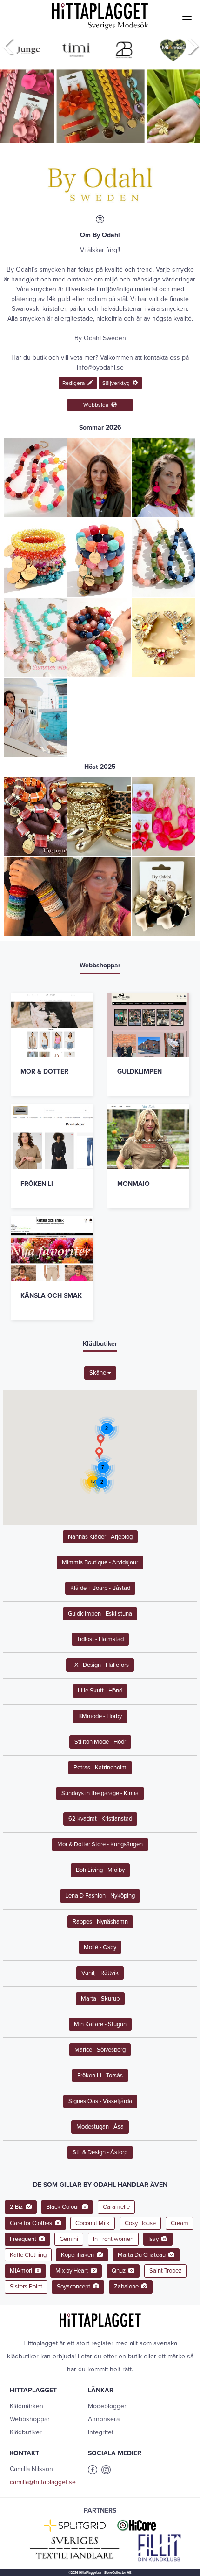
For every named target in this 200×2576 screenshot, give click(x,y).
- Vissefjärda (100, 2101)
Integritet (101, 2432)
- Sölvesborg (100, 2050)
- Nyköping (100, 1896)
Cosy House (140, 2223)
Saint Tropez (165, 2271)
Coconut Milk (93, 2223)
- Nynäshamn (100, 1922)
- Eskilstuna (100, 1614)
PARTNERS (100, 2511)
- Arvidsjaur (100, 1562)
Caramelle (116, 2207)
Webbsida (97, 405)
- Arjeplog (100, 1537)
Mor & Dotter (44, 1072)
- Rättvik (100, 1973)
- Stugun (100, 2024)
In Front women (113, 2239)
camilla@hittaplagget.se (43, 2482)
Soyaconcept (75, 2287)
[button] (99, 1453)
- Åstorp (100, 2152)
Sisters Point (26, 2287)
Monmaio (133, 1184)
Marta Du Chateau (143, 2255)
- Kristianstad (100, 1819)
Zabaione (128, 2287)
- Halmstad (100, 1639)
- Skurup (100, 1999)
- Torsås (100, 2076)
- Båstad (100, 1588)
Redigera (75, 383)
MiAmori (22, 2271)
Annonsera (104, 2419)
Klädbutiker (26, 2432)
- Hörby (100, 1716)
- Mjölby (100, 1870)
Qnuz (120, 2271)
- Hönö (100, 1691)
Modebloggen (108, 2406)
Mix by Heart (73, 2271)
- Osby (100, 1947)
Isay (155, 2239)
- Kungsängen (100, 1844)
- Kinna (100, 1793)
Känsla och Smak (51, 1296)
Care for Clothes (32, 2223)
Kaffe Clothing (28, 2255)
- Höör (100, 1742)
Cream (180, 2223)
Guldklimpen (140, 1072)
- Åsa (100, 2127)
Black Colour (64, 2207)
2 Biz (18, 2207)
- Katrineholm (100, 1768)
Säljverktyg (117, 383)
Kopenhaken (79, 2255)
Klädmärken (27, 2406)
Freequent (24, 2239)
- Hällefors (100, 1665)
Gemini (69, 2239)
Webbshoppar (30, 2419)
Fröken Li (37, 1184)
